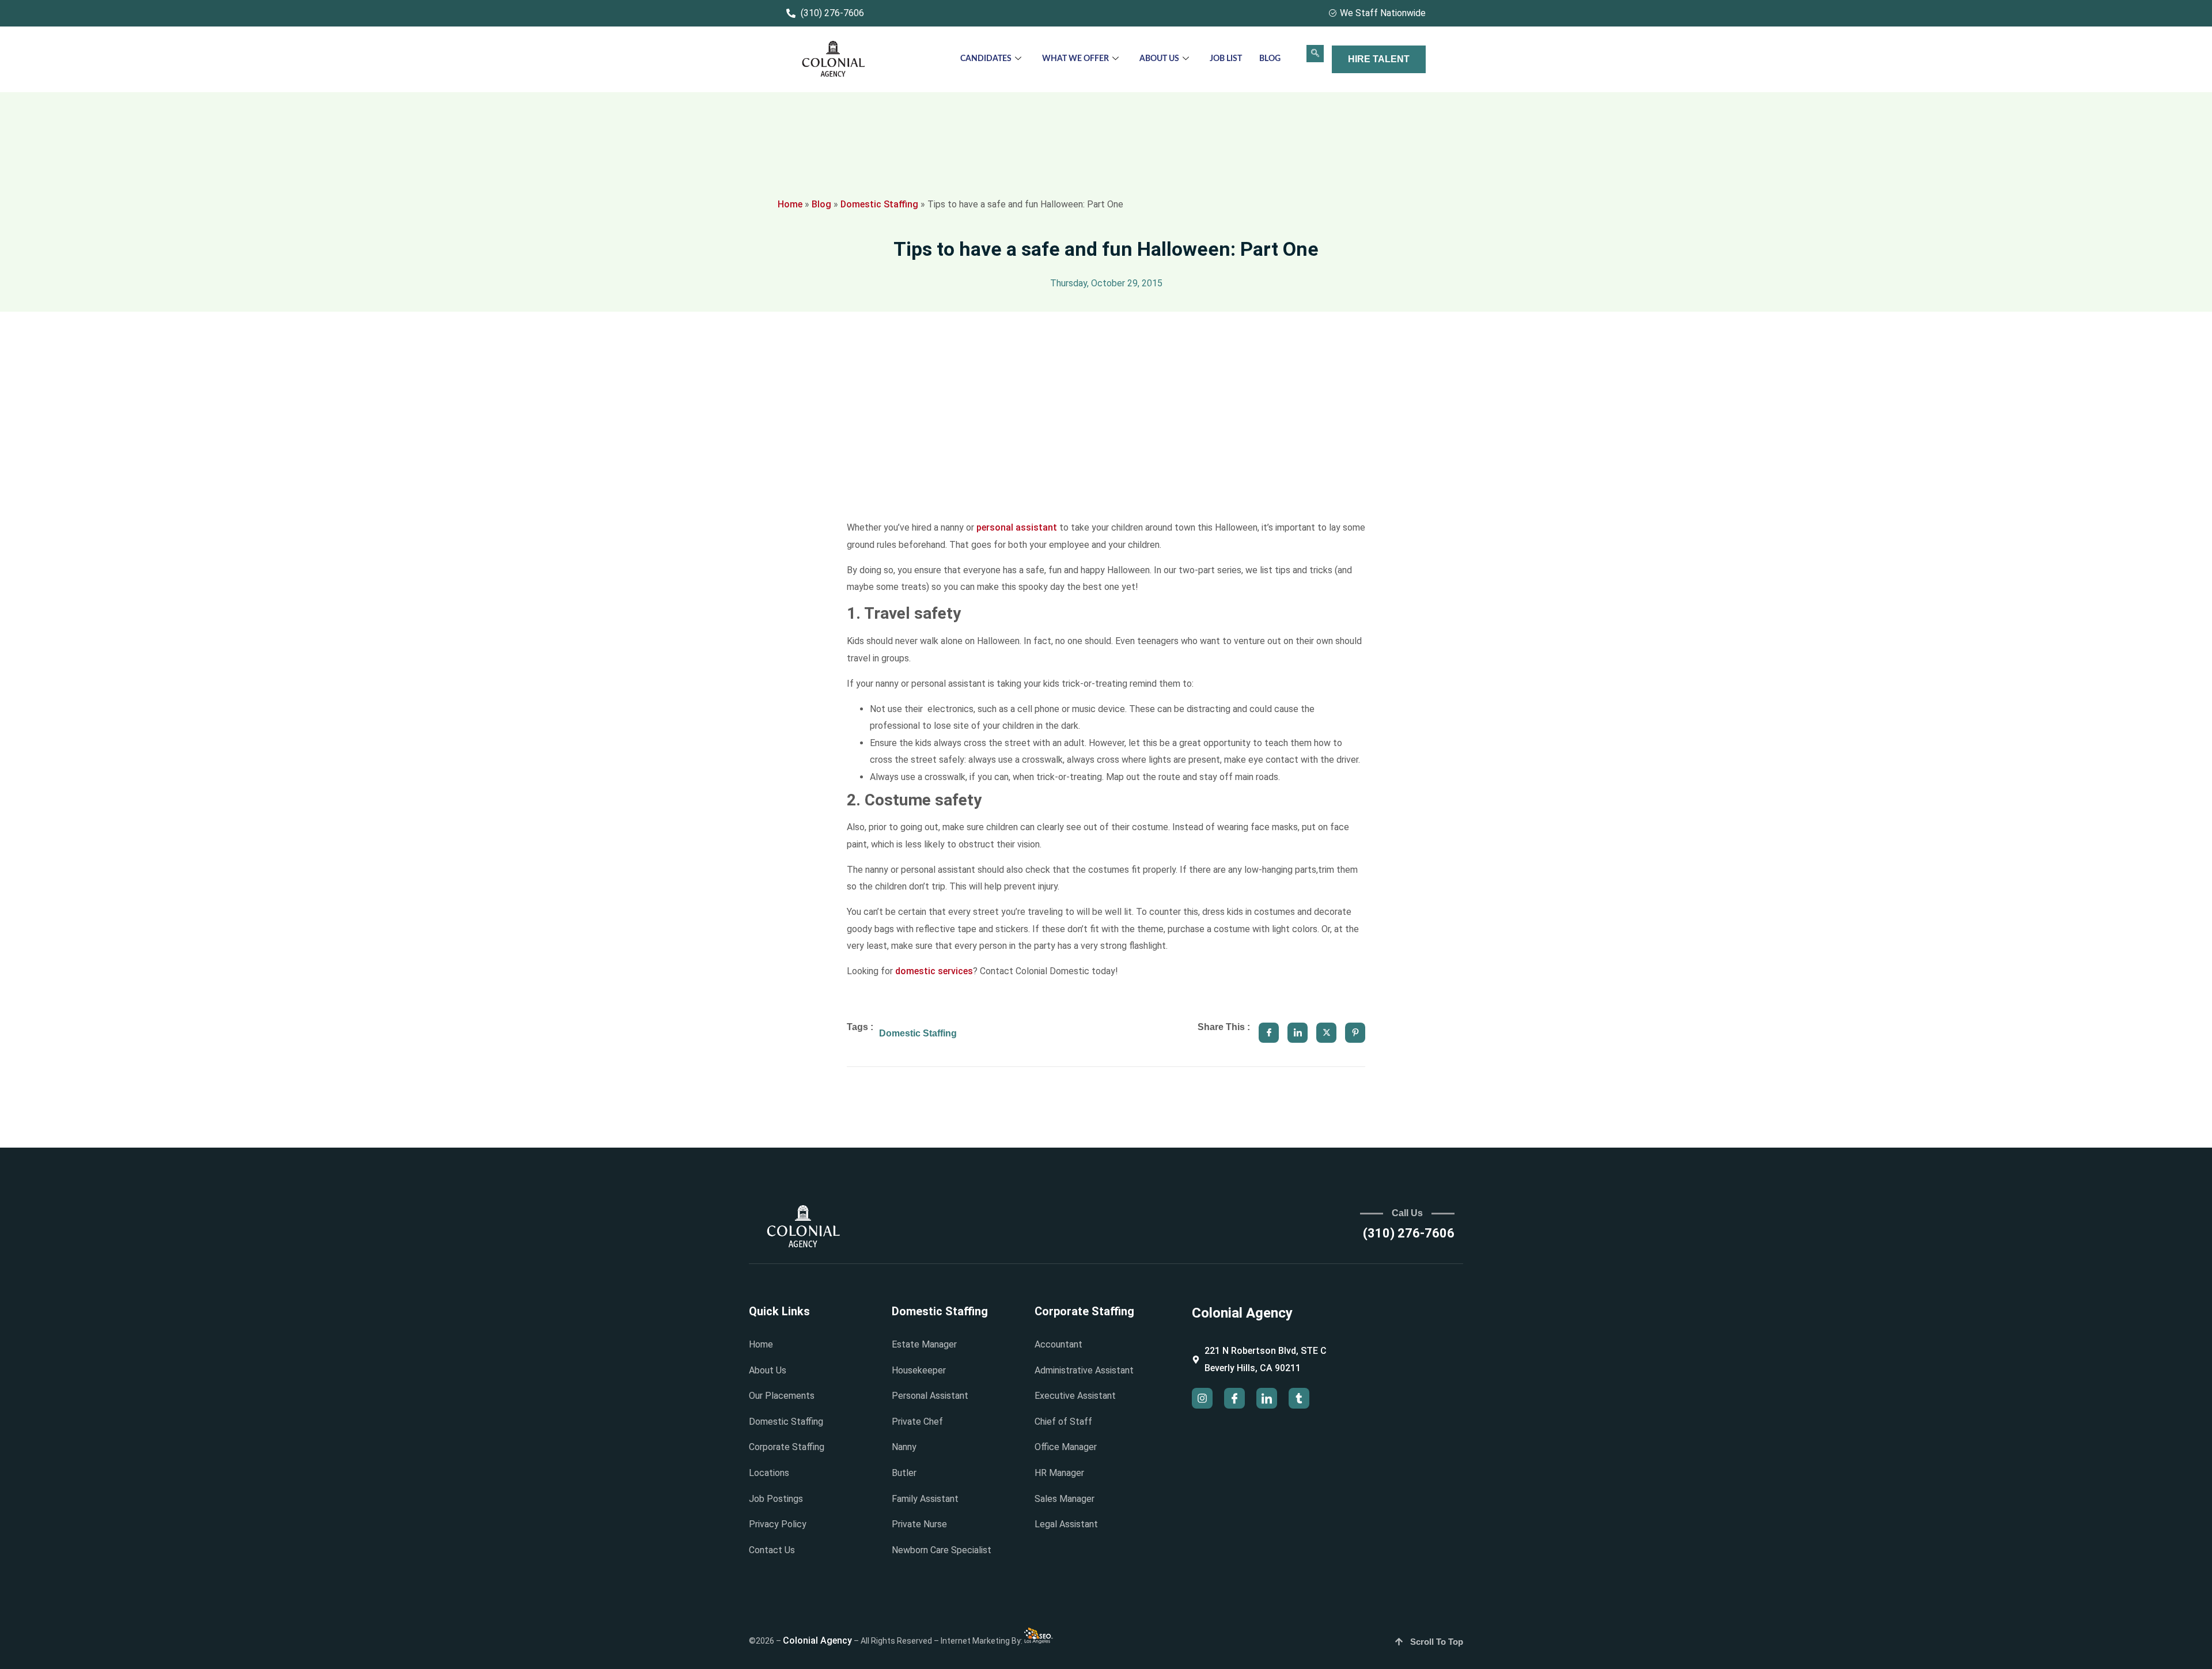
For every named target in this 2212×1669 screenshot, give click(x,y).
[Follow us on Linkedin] (1267, 1398)
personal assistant (1017, 527)
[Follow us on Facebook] (1234, 1398)
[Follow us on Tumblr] (1299, 1398)
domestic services (934, 971)
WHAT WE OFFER (1075, 59)
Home (790, 204)
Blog (1270, 59)
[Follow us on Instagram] (1202, 1398)
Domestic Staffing (879, 204)
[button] (1315, 54)
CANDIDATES (986, 59)
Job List (1226, 59)
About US (1159, 59)
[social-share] (1269, 1033)
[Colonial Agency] (834, 60)
